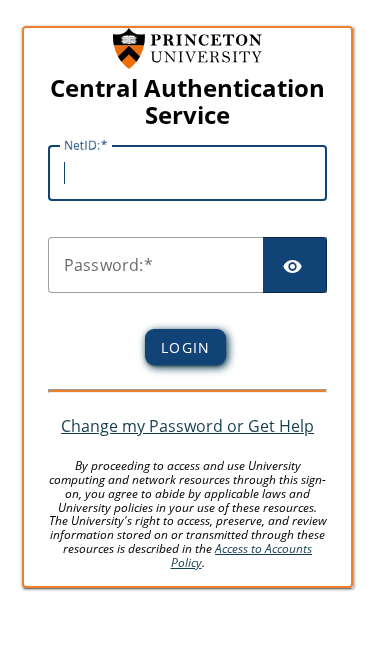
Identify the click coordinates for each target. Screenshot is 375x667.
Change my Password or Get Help (187, 426)
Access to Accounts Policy (242, 555)
